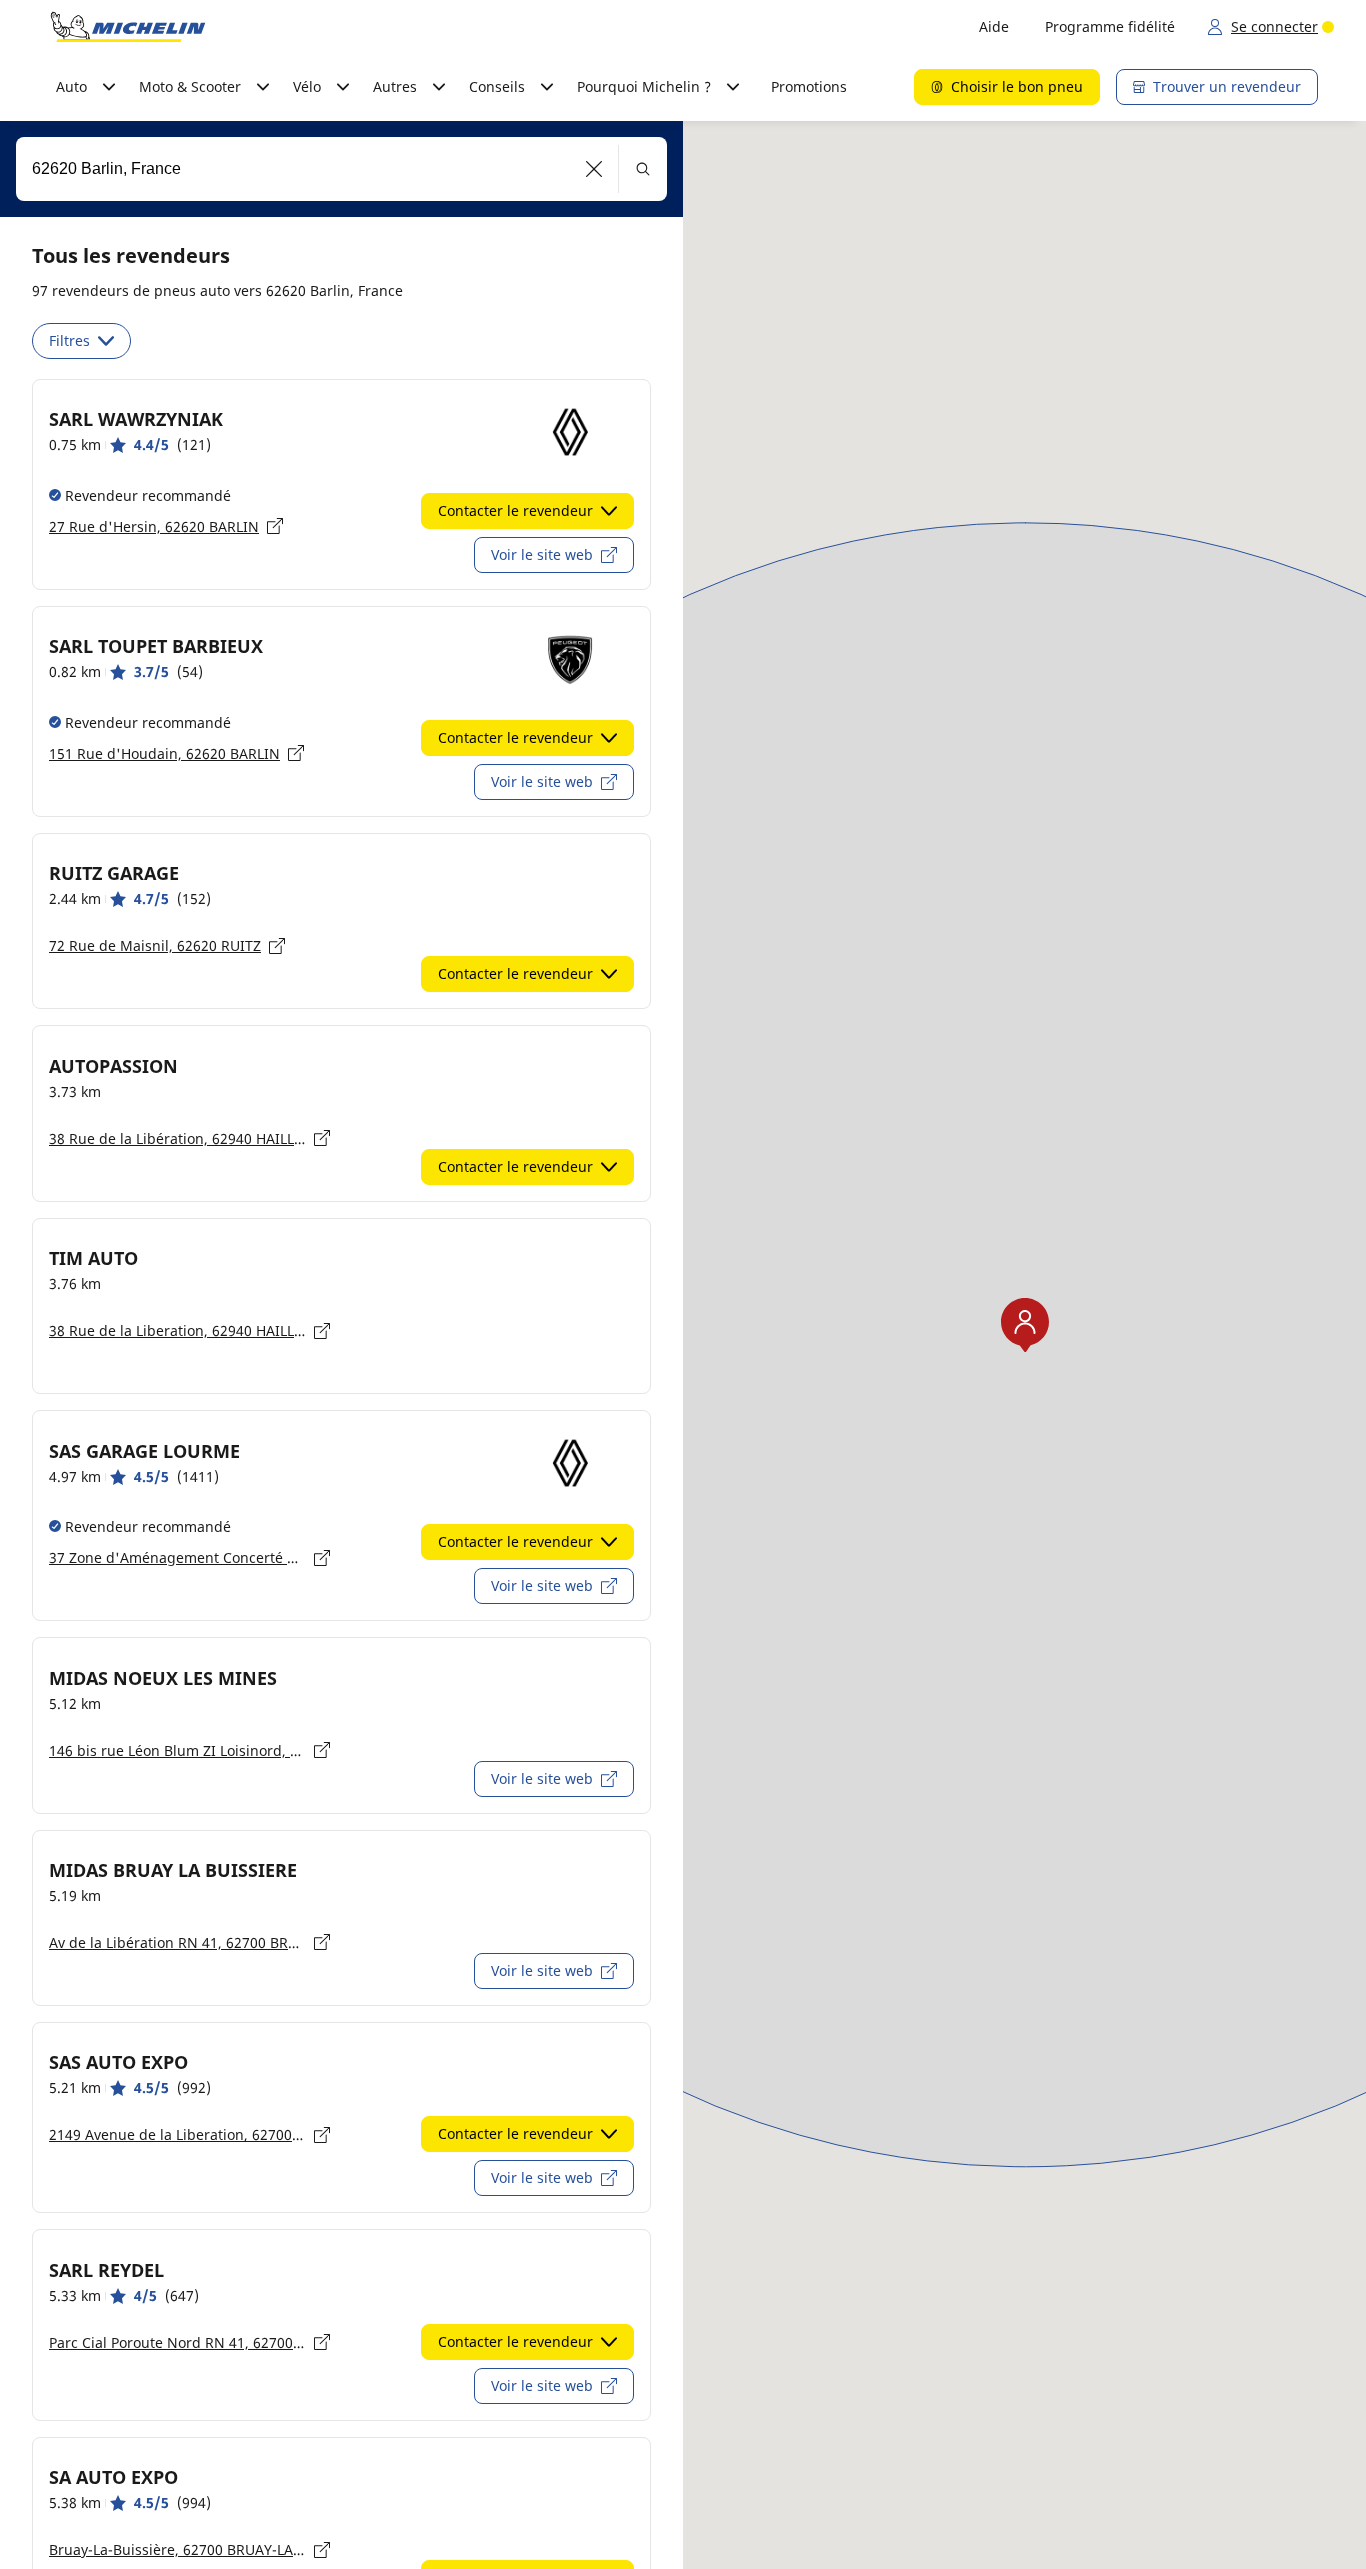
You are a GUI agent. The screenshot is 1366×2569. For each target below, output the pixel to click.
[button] (594, 169)
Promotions (809, 86)
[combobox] (341, 169)
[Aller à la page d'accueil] (128, 27)
